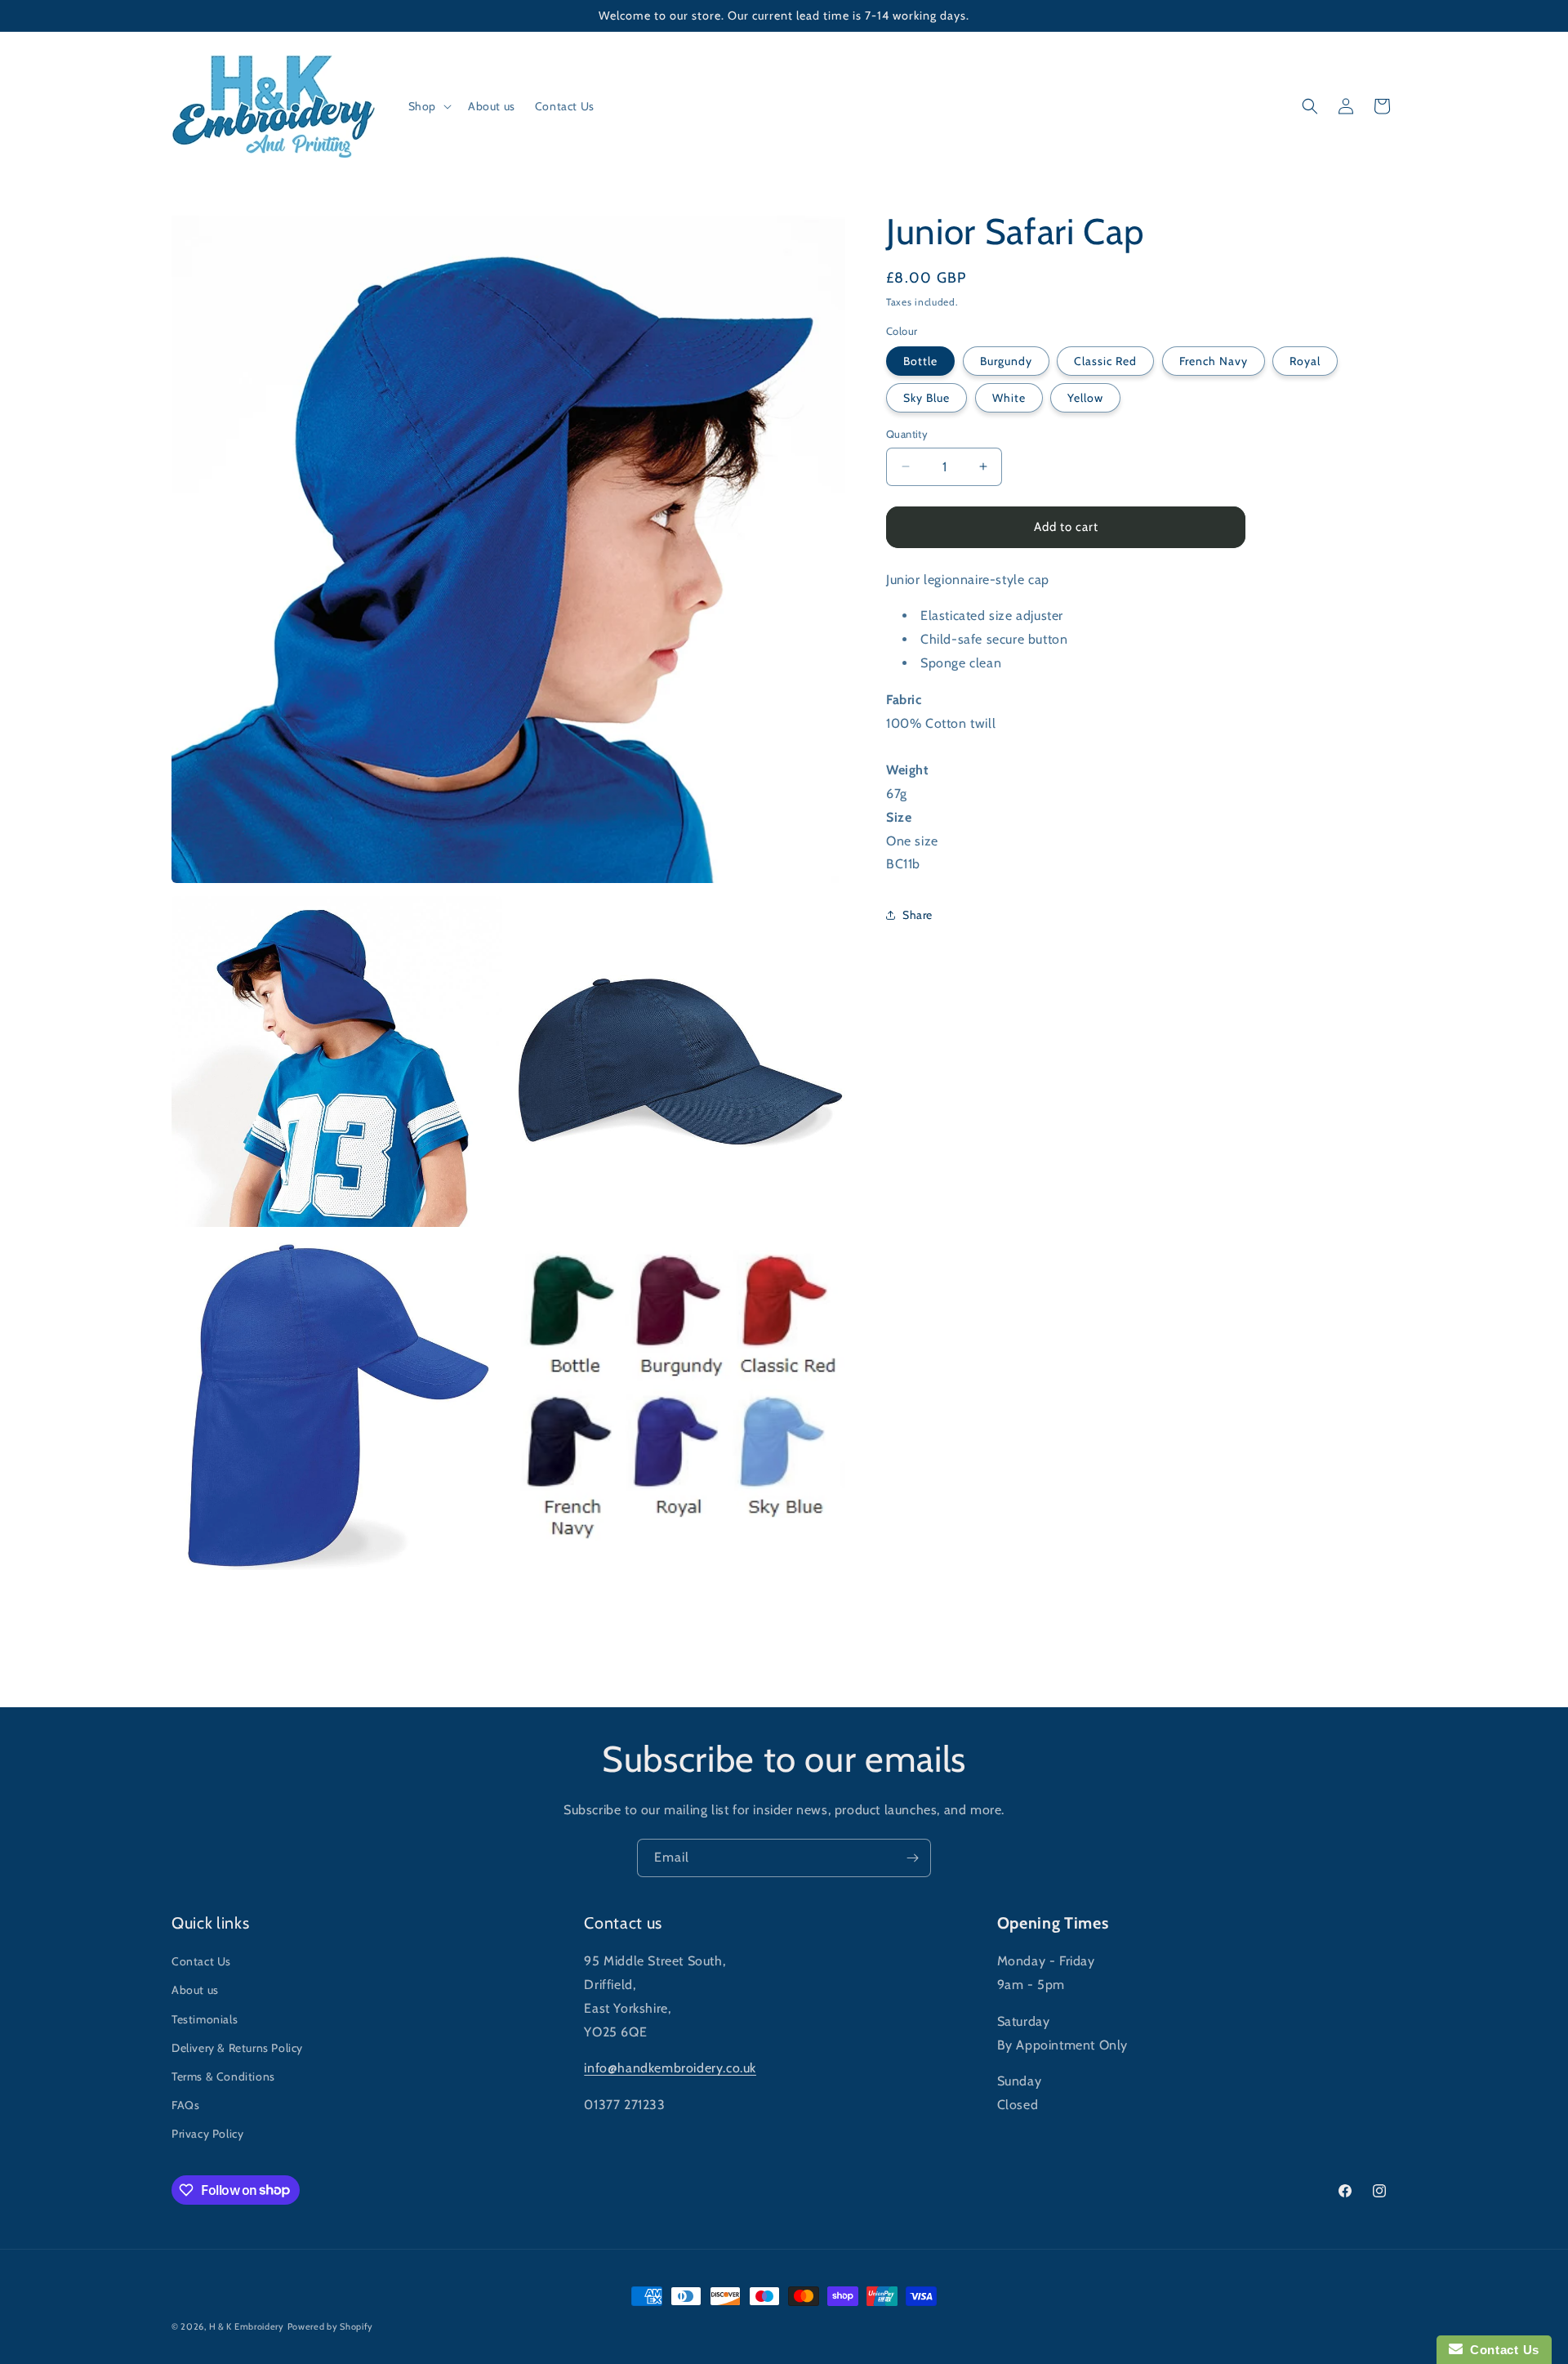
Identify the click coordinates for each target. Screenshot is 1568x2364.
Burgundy (1006, 361)
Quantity (907, 434)
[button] (428, 106)
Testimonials (205, 2019)
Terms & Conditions (223, 2076)
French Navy (1214, 361)
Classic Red (1105, 361)
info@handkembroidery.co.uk (670, 2068)
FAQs (185, 2105)
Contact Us (201, 1961)
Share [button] (918, 915)
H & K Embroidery (247, 2326)
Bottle (920, 361)
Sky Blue (927, 398)
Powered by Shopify (331, 2326)
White (1009, 398)
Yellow (1085, 398)
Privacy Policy (207, 2134)
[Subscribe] (912, 1858)
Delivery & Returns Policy (237, 2048)
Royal (1305, 361)
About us (195, 1990)
